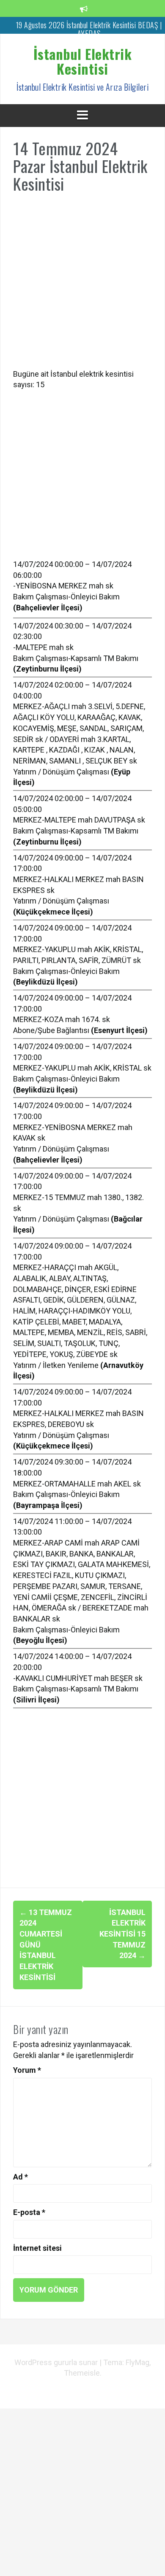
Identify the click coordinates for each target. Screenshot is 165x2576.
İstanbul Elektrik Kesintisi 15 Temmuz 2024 (122, 1934)
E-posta (29, 2212)
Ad (21, 2177)
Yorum (27, 2070)
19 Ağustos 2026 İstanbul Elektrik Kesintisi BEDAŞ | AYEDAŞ (89, 29)
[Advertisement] (82, 286)
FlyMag (137, 2362)
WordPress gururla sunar (57, 2362)
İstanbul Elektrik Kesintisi (83, 61)
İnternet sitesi (37, 2248)
